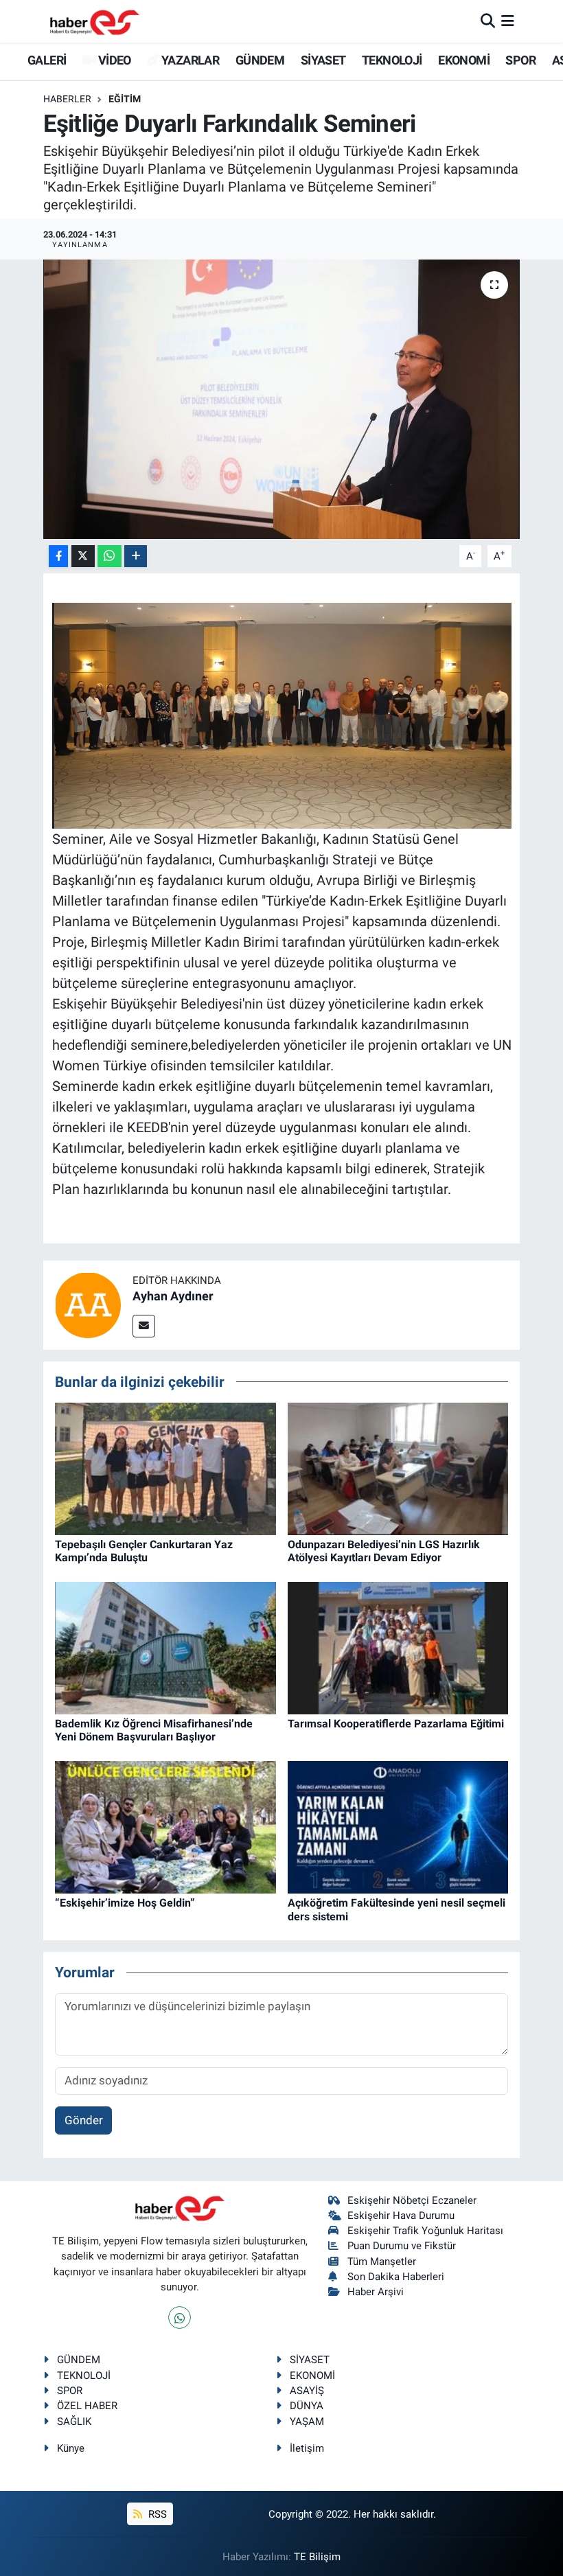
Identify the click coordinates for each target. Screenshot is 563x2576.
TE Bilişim (317, 2557)
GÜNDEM (260, 60)
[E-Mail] (144, 1326)
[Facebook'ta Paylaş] (58, 556)
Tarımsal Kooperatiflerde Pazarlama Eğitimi (396, 1724)
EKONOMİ (464, 60)
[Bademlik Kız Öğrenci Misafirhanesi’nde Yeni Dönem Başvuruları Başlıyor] (165, 1647)
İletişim (307, 2448)
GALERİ (46, 60)
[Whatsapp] (180, 2318)
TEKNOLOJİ (392, 60)
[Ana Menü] (508, 21)
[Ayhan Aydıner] (88, 1304)
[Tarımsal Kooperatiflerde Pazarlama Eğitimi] (398, 1647)
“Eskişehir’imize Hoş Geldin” (125, 1903)
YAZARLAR (189, 60)
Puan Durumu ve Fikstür (402, 2246)
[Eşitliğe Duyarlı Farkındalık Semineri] (282, 399)
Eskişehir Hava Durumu (401, 2216)
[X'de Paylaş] (83, 556)
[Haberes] (95, 21)
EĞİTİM (125, 99)
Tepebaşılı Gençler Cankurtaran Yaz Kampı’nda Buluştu (144, 1551)
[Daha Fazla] (136, 556)
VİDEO (113, 60)
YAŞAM (307, 2422)
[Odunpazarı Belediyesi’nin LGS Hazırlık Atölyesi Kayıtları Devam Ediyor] (398, 1468)
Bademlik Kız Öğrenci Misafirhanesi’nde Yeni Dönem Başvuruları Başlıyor (154, 1730)
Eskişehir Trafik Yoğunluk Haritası (425, 2231)
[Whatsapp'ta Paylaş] (110, 556)
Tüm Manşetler (382, 2262)
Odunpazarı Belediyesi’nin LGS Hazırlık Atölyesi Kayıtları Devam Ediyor (384, 1551)
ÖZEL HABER (87, 2406)
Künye (71, 2448)
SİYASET (323, 60)
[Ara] (488, 21)
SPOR (520, 60)
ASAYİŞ (307, 2391)
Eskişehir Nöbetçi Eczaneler (412, 2200)
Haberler (67, 99)
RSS (156, 2514)
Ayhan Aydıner (173, 1296)
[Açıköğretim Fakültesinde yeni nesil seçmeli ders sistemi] (398, 1826)
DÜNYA (307, 2406)
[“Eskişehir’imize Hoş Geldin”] (165, 1826)
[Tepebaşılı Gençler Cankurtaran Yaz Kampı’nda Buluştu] (165, 1468)
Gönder (84, 2120)
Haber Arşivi (376, 2292)
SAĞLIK (74, 2422)
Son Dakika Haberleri (396, 2277)
